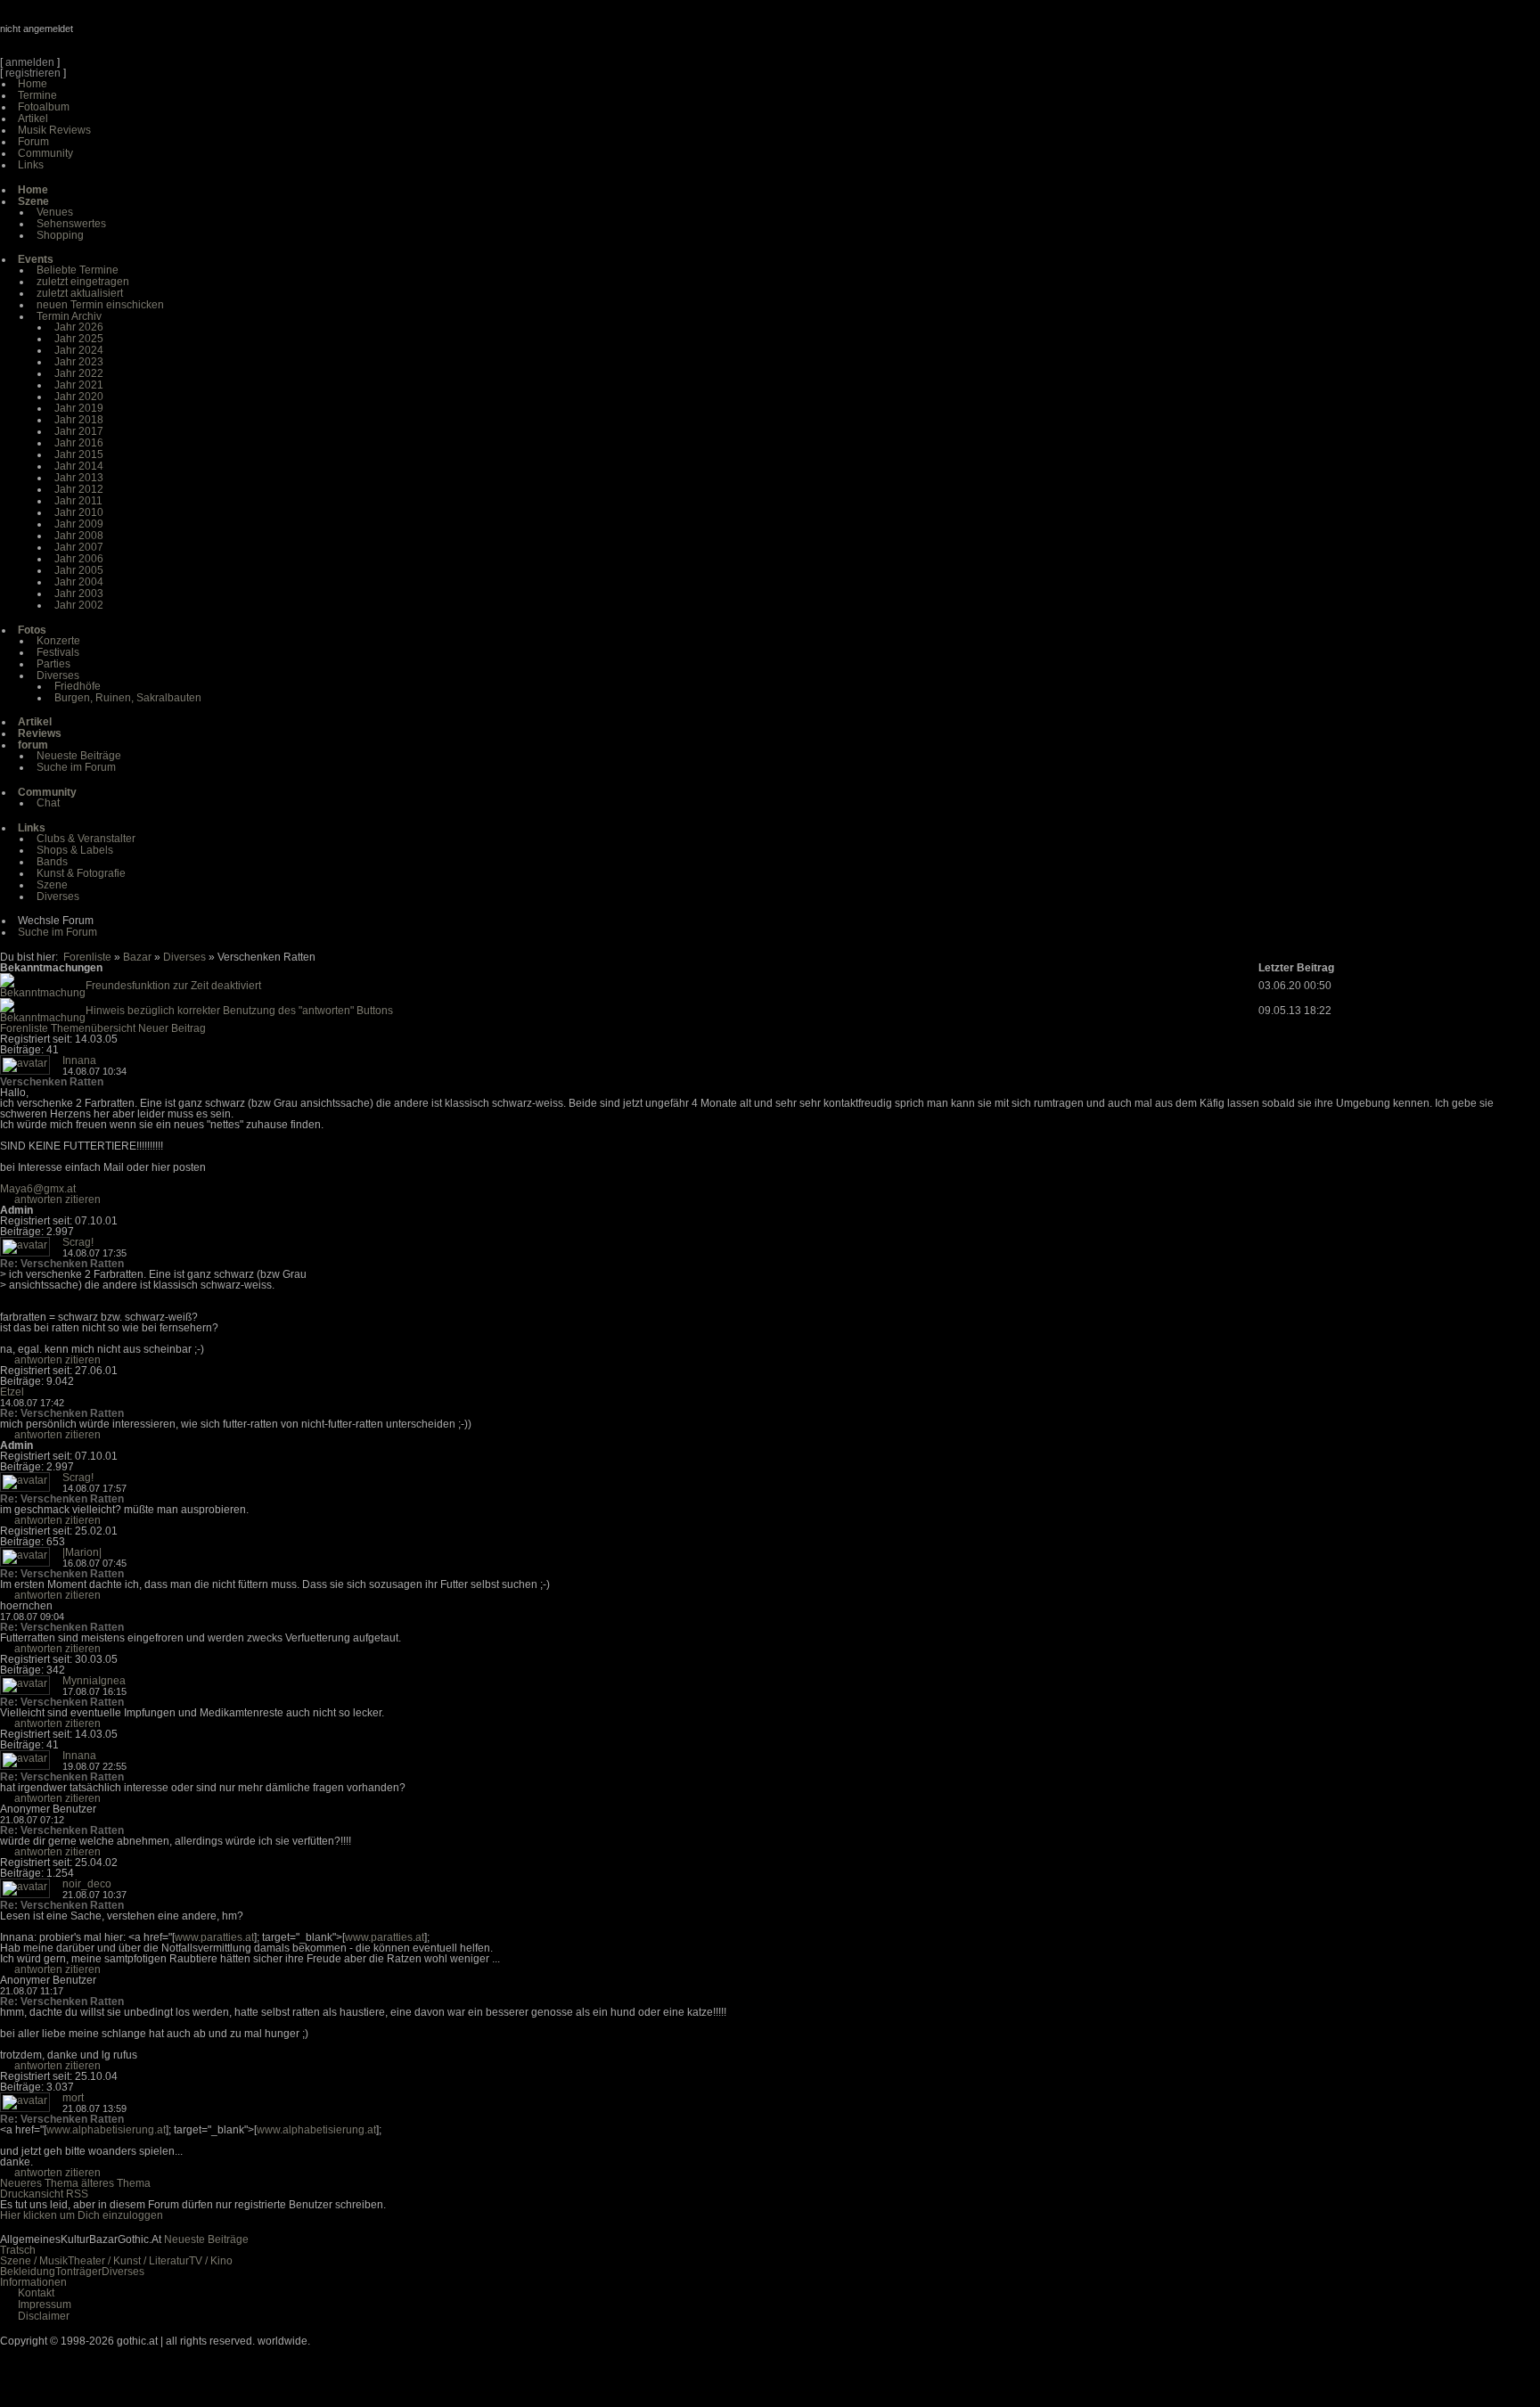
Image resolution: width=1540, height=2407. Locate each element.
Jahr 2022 (79, 373)
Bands (52, 862)
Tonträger (78, 2272)
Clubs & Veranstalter (86, 839)
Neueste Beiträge (79, 756)
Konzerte (58, 641)
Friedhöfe (78, 686)
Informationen (33, 2282)
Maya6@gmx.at (38, 1189)
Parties (53, 664)
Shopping (60, 235)
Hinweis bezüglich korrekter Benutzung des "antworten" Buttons (239, 1011)
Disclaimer (44, 2316)
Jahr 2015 (79, 454)
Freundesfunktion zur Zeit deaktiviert (173, 986)
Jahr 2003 (79, 594)
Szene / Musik (34, 2261)
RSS (77, 2194)
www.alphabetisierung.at (106, 2130)
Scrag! (78, 1242)
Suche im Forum (76, 767)
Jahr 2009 (79, 524)
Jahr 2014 (79, 466)
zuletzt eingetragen (83, 282)
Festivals (58, 652)
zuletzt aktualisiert (80, 293)
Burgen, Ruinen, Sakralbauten (128, 698)
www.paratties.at (214, 1937)
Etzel (12, 1392)
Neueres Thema (39, 2183)
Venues (55, 212)
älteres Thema (116, 2183)
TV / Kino (211, 2261)
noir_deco (87, 1884)
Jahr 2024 (79, 350)
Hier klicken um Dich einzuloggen (82, 2215)
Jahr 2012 (79, 489)
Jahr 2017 (79, 431)
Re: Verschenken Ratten (62, 1264)
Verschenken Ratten (52, 1082)
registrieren (33, 73)
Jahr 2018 (79, 420)
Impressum (45, 2305)
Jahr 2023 (79, 362)
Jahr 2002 (79, 605)
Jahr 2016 (79, 443)
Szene (52, 885)
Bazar (137, 957)
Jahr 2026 (79, 327)
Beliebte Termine (78, 270)
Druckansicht (32, 2194)
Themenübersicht (93, 1028)
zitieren (83, 1199)
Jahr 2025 (79, 339)
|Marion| (82, 1552)
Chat (48, 803)
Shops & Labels (75, 850)
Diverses (58, 675)
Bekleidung (28, 2272)
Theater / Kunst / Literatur (128, 2261)
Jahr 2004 (79, 582)
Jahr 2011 (78, 501)
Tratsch (18, 2250)
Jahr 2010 (79, 512)
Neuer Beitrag (172, 1028)
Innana (79, 1060)
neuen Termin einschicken (100, 305)
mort (73, 2098)
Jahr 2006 (79, 559)
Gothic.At (102, 36)
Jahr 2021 (79, 385)
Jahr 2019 (79, 408)
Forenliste (87, 957)
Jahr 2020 (79, 397)
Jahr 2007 (79, 547)
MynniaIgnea (94, 1681)
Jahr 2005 (79, 570)
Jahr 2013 (79, 478)
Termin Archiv (69, 316)
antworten (38, 1199)
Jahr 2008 (79, 536)
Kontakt (36, 2293)
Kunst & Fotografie (81, 873)
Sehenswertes (71, 224)
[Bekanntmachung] (43, 993)
